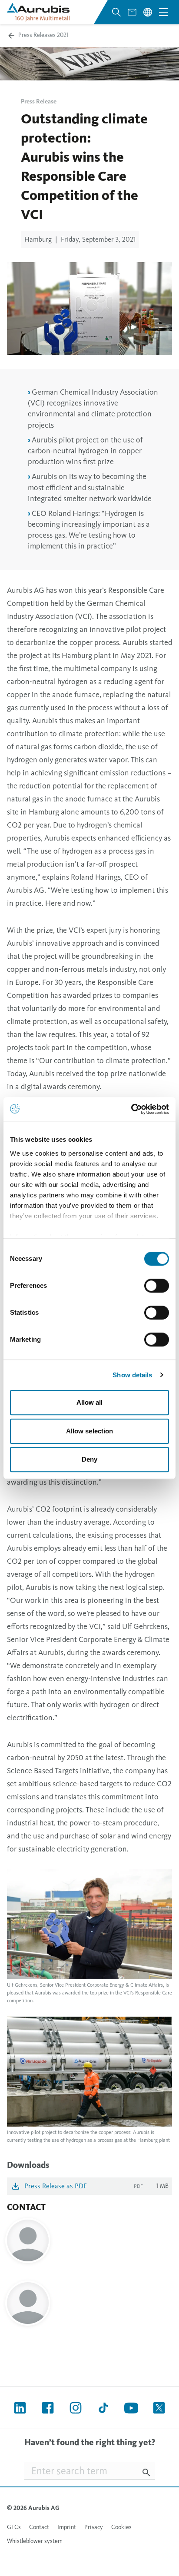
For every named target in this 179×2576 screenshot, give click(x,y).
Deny (89, 1459)
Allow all (90, 1402)
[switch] (157, 1286)
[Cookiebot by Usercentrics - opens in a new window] (131, 1109)
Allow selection (90, 1431)
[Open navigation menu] (163, 12)
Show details (132, 1375)
